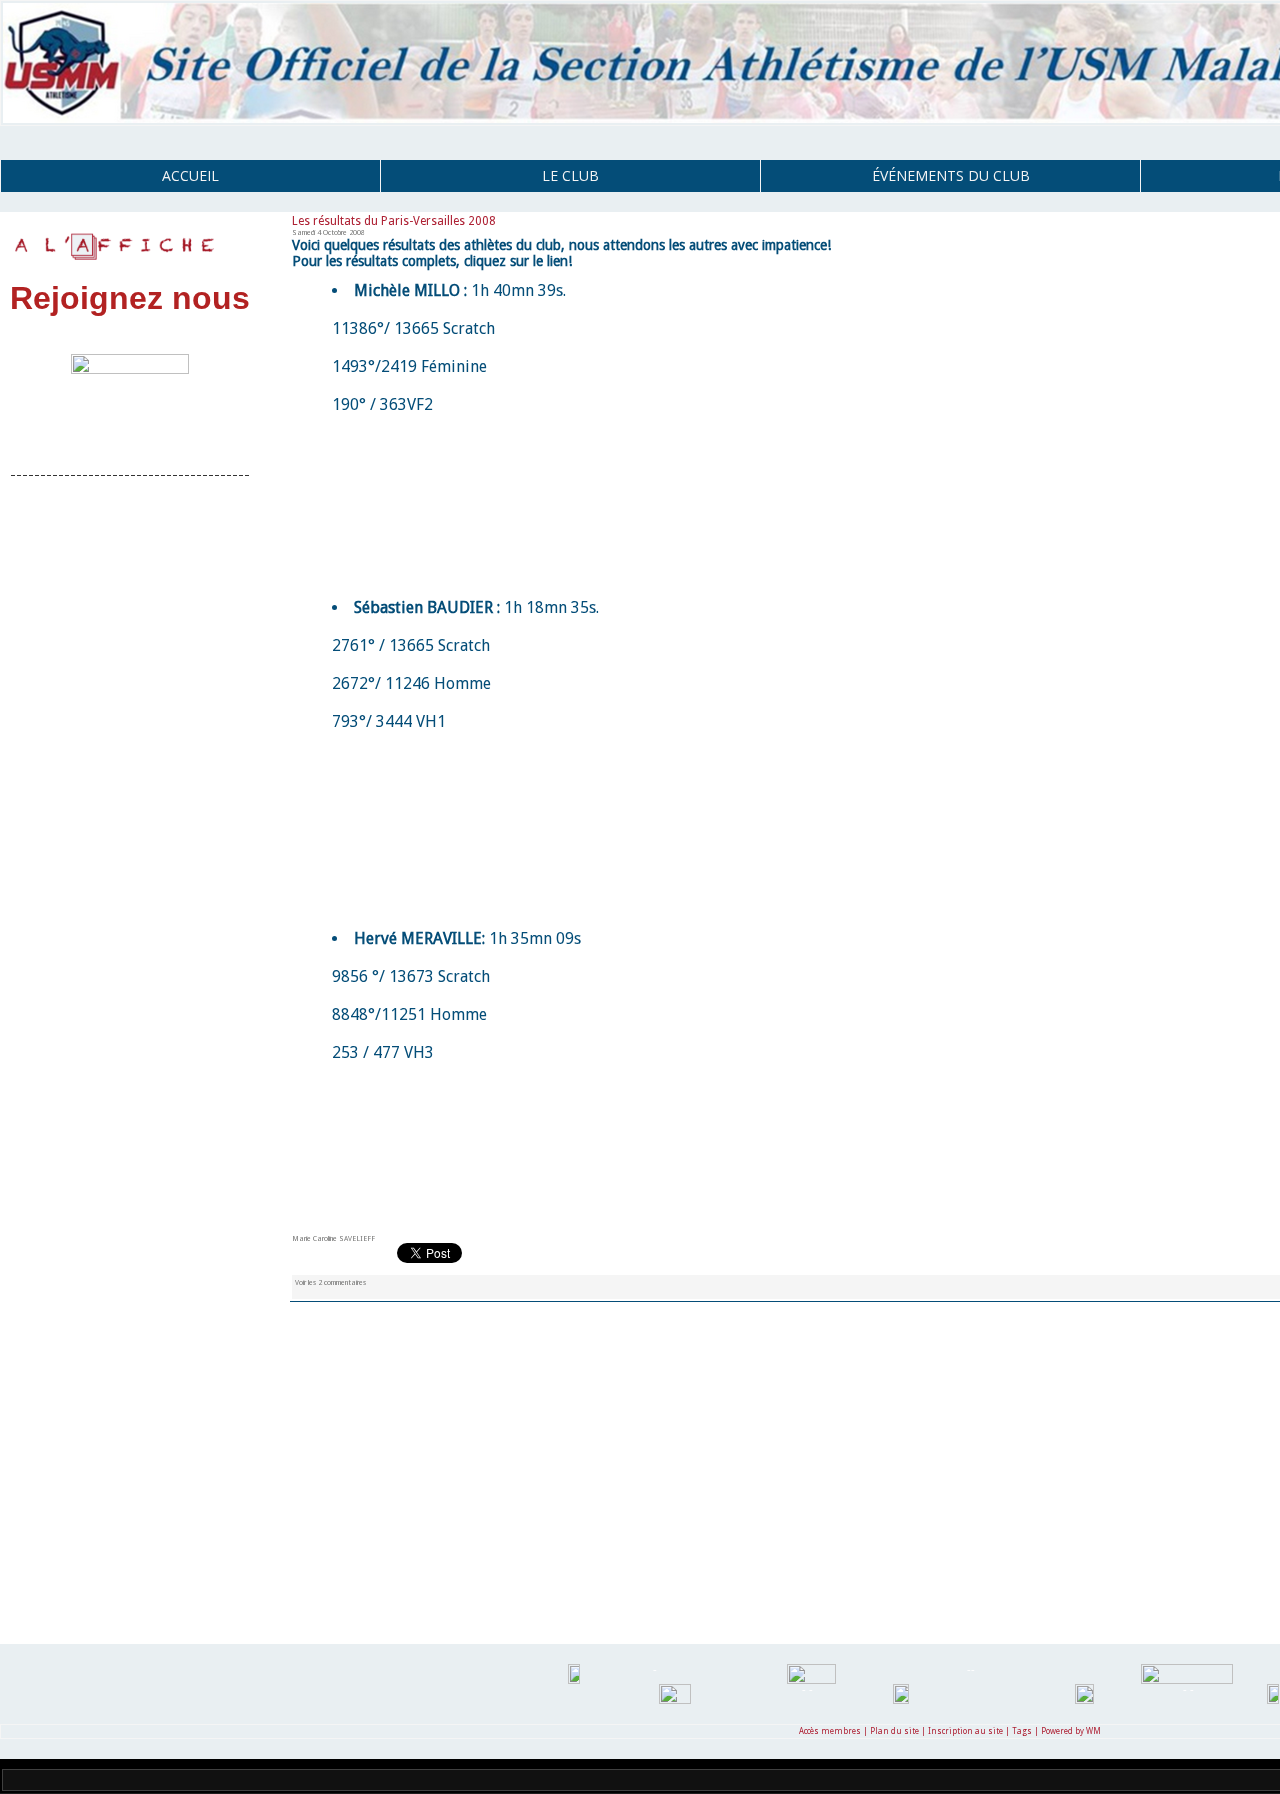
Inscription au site (965, 1731)
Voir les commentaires (330, 1282)
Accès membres (830, 1731)
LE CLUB (570, 175)
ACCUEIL (190, 175)
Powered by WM (1071, 1731)
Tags (1022, 1731)
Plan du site (894, 1731)
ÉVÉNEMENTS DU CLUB (951, 175)
